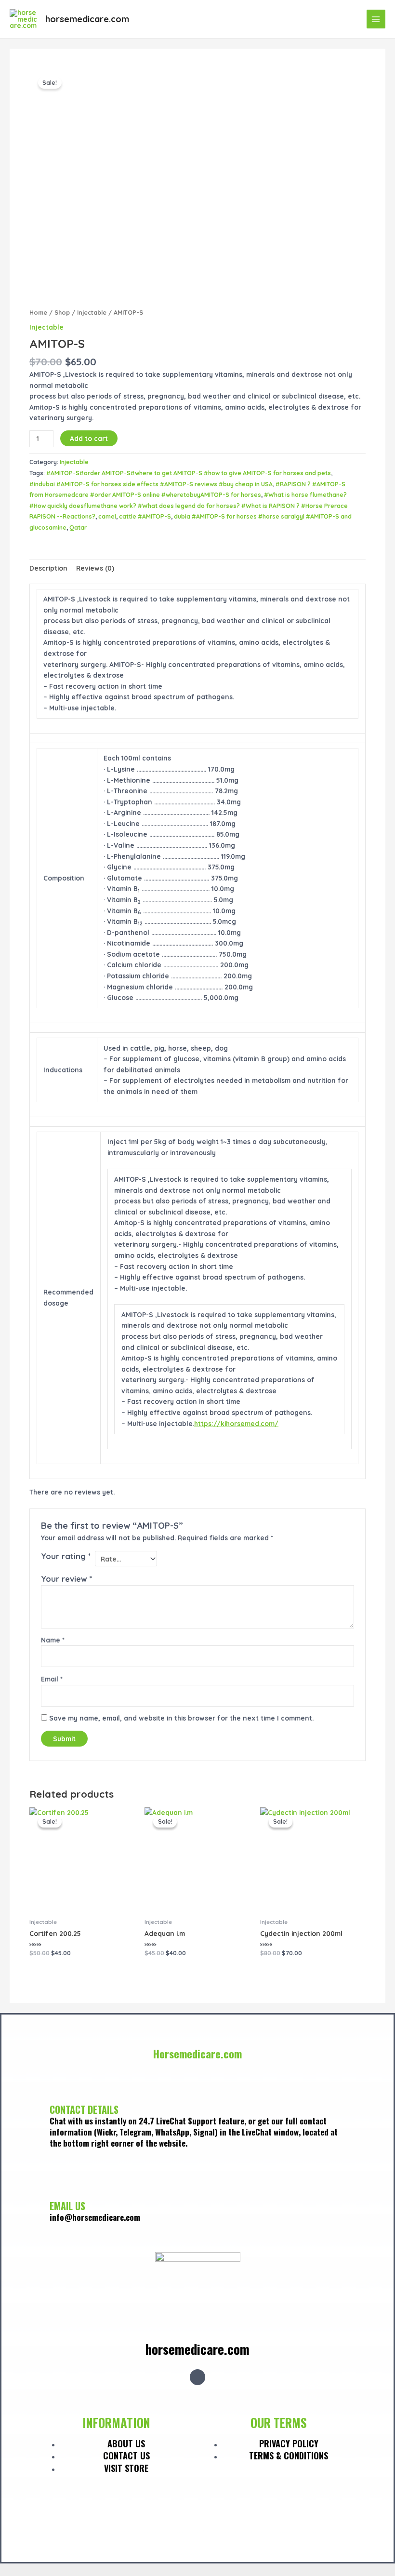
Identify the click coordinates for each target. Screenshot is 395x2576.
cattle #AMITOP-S (145, 516)
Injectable (92, 312)
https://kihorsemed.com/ (236, 1423)
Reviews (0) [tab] (95, 568)
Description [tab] (48, 568)
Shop (62, 312)
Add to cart (89, 438)
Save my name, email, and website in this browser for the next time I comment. (181, 1718)
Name (53, 1640)
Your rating (66, 1556)
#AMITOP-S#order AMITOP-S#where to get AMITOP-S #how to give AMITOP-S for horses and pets (189, 473)
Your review (67, 1579)
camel (107, 516)
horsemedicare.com (87, 19)
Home (38, 312)
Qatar (78, 527)
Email (52, 1679)
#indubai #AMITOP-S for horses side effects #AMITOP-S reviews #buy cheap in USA (151, 484)
